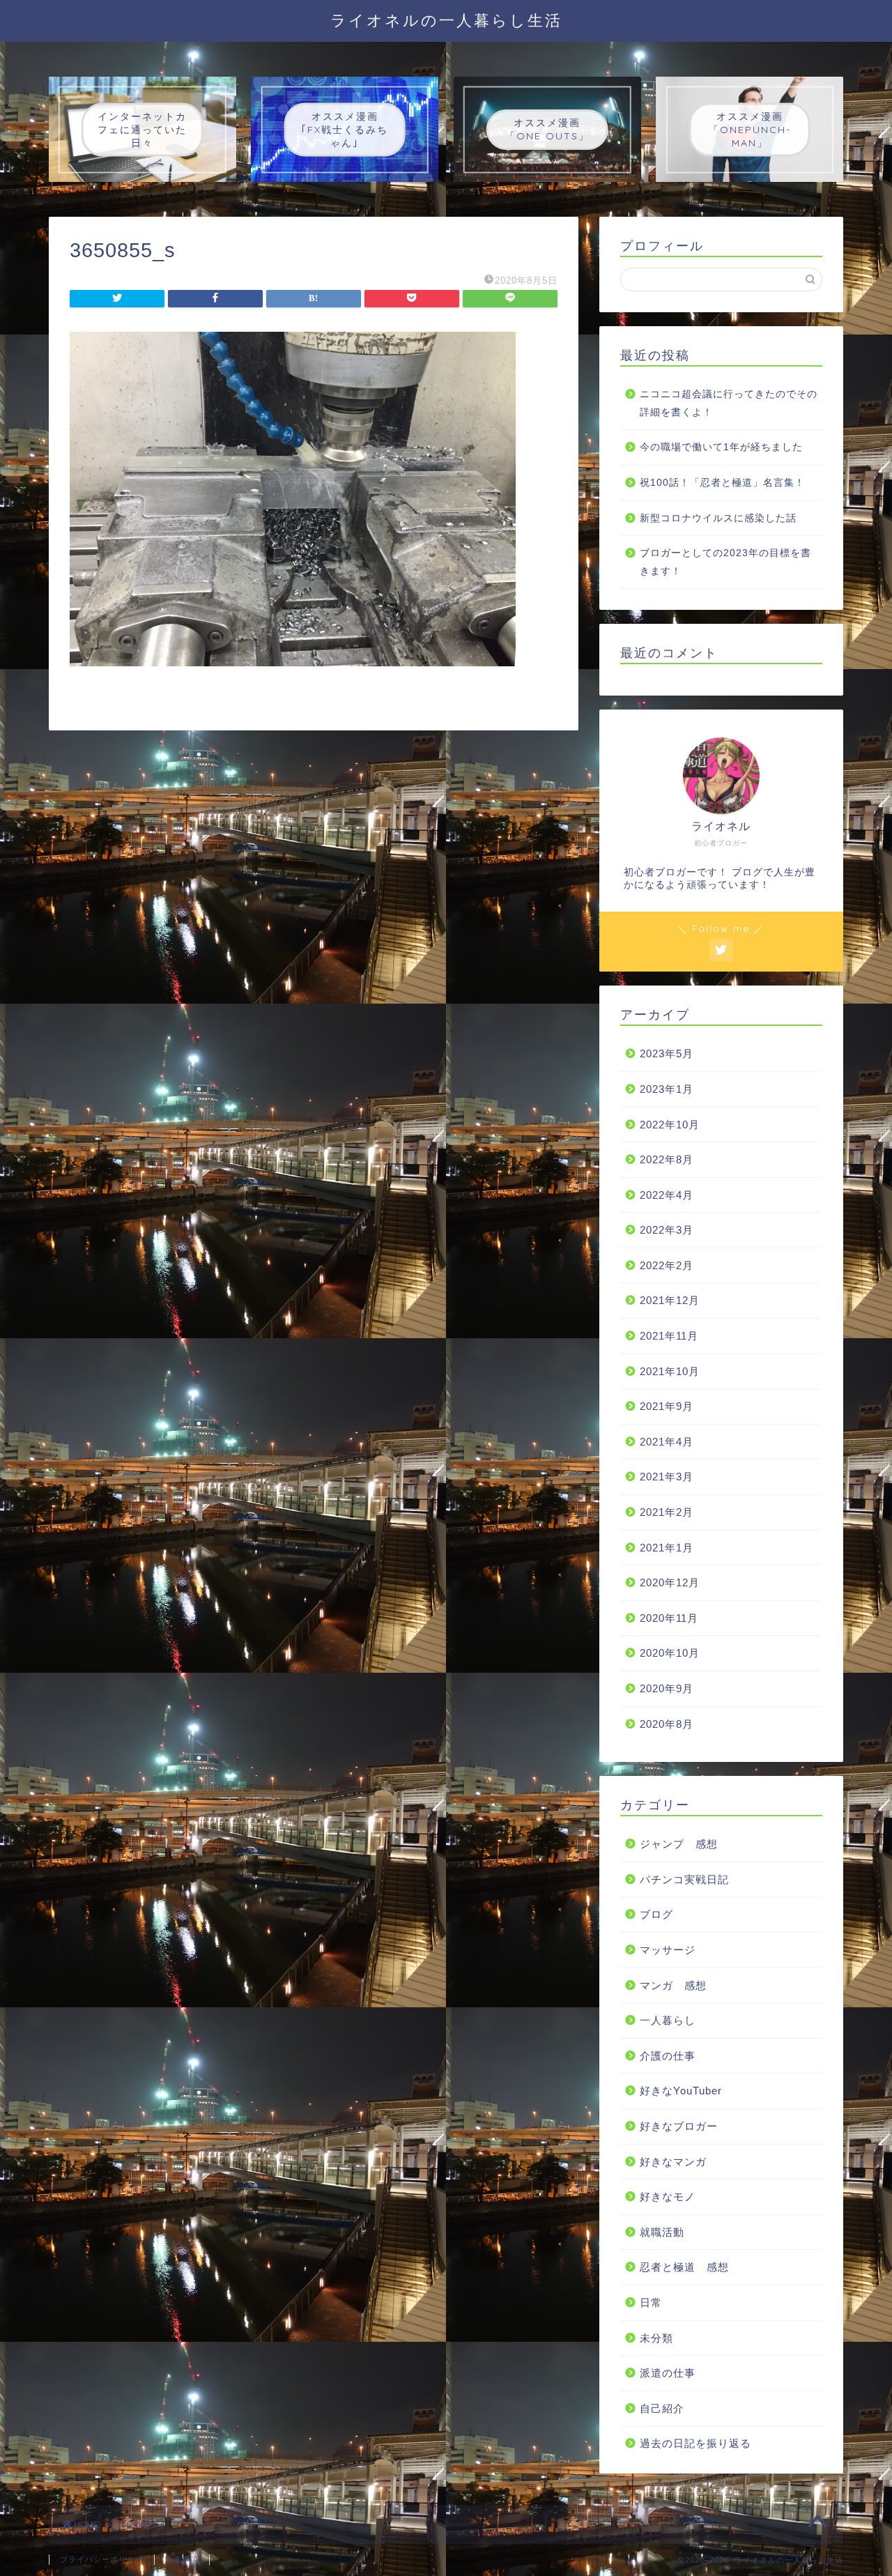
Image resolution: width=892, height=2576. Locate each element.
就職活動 (662, 2232)
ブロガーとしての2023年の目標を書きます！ (725, 562)
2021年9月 (667, 1406)
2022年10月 (670, 1125)
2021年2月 (667, 1512)
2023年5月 (667, 1053)
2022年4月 (667, 1195)
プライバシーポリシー (102, 2559)
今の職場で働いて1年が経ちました (721, 447)
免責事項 (182, 2559)
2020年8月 (667, 1724)
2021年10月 (670, 1371)
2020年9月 (667, 1688)
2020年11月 (669, 1618)
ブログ (656, 1914)
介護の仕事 (668, 2056)
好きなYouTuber (681, 2091)
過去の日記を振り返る (695, 2443)
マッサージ (668, 1950)
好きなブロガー (679, 2126)
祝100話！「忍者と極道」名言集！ (722, 483)
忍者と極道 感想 (684, 2267)
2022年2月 (667, 1265)
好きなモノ (668, 2196)
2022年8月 (667, 1159)
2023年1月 (667, 1089)
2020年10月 (670, 1653)
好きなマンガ (673, 2162)
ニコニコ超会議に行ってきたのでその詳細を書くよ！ (729, 403)
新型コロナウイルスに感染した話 (718, 518)
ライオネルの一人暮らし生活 (446, 20)
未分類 (656, 2338)
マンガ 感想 (673, 1985)
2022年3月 (667, 1230)
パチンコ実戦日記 (684, 1879)
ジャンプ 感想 (679, 1844)
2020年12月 (670, 1582)
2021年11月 (669, 1336)
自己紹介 (662, 2408)
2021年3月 (667, 1477)
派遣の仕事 (668, 2373)
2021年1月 (667, 1548)
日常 (651, 2302)
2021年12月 (670, 1300)
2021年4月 (667, 1442)
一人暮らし (668, 2020)
